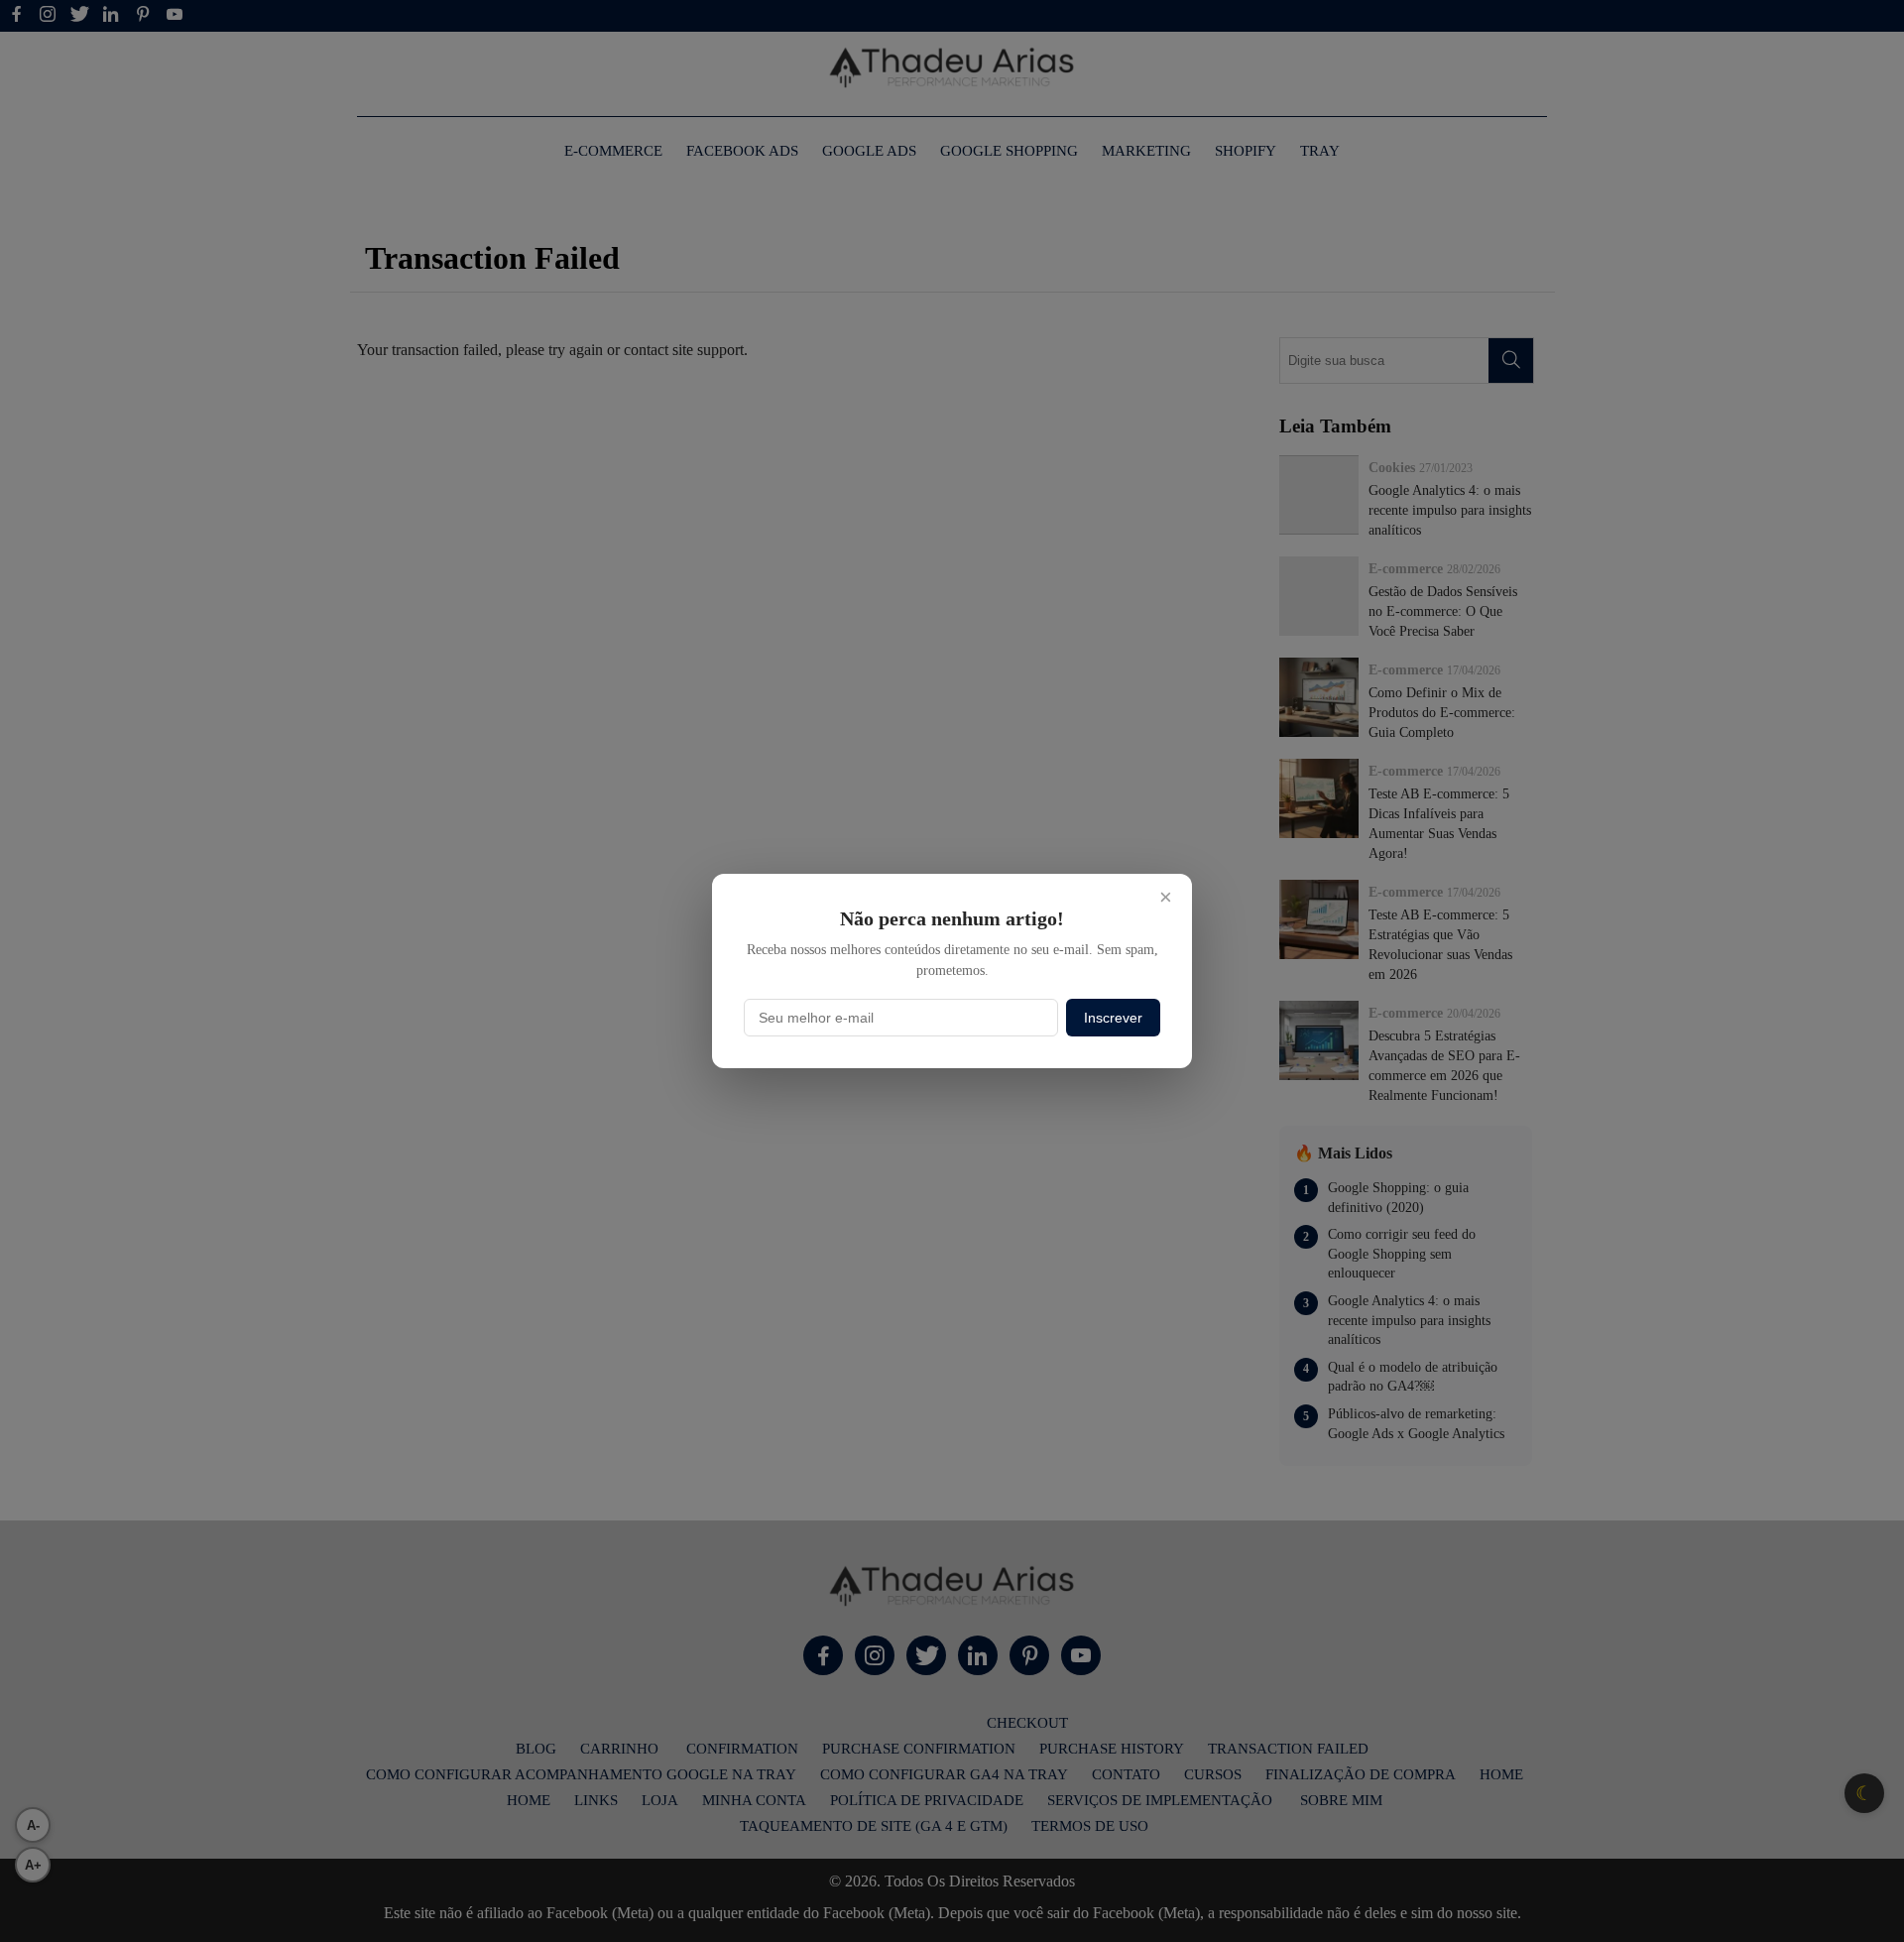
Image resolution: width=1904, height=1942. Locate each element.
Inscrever (1113, 1018)
